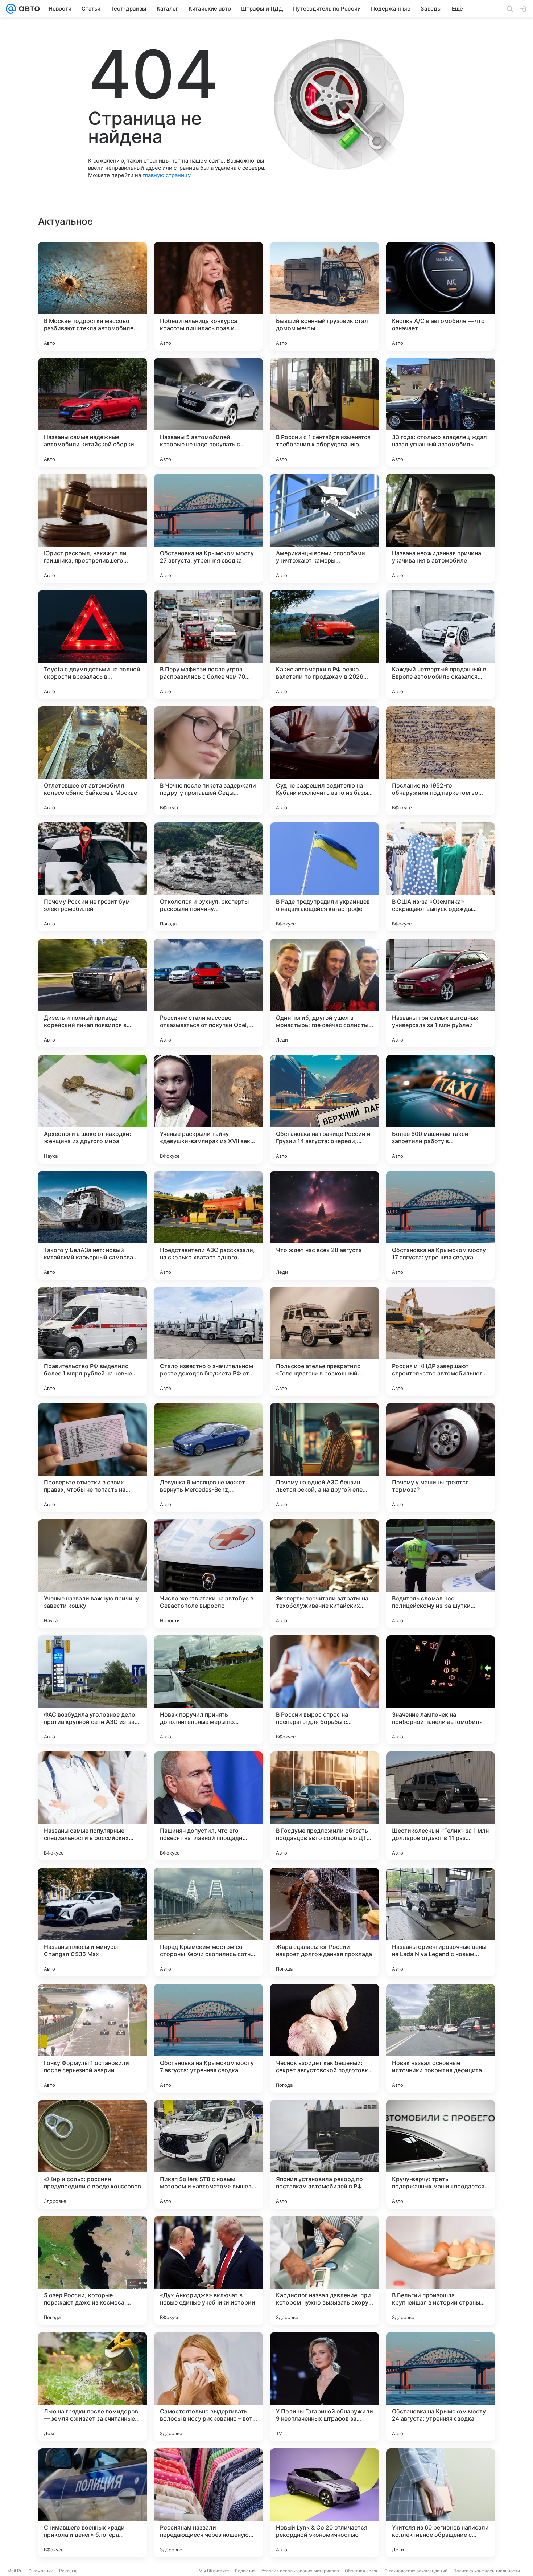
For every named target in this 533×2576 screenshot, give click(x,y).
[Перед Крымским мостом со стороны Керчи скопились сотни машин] (208, 1922)
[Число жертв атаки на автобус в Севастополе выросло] (208, 1574)
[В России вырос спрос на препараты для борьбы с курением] (325, 1690)
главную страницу (166, 175)
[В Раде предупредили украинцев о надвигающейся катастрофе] (325, 877)
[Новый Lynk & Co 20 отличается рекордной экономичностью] (325, 2503)
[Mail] (11, 9)
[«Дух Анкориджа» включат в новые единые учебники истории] (208, 2270)
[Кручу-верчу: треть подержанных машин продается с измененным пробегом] (441, 2154)
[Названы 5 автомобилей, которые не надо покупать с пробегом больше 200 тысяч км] (208, 412)
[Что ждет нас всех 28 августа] (325, 1225)
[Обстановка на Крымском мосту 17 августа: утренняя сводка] (441, 1225)
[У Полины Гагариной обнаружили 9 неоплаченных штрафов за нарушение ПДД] (325, 2387)
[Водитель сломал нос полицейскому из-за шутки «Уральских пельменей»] (441, 1574)
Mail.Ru (15, 2571)
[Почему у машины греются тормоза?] (441, 1457)
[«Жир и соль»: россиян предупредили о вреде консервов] (92, 2154)
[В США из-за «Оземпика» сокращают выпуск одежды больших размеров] (441, 877)
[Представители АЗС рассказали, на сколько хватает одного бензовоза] (208, 1225)
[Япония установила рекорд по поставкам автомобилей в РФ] (325, 2154)
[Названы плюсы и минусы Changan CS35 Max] (92, 1922)
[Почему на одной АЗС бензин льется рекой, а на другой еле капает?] (325, 1457)
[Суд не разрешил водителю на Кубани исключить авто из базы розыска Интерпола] (325, 761)
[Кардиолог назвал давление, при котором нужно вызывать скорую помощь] (325, 2270)
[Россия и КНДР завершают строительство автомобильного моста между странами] (441, 1341)
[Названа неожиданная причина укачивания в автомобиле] (441, 528)
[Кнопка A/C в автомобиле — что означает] (441, 296)
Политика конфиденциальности (487, 2571)
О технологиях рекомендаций (416, 2571)
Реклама (68, 2571)
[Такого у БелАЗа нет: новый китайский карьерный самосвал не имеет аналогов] (92, 1225)
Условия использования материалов (300, 2571)
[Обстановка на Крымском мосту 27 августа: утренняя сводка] (208, 528)
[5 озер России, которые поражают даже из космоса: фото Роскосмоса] (92, 2270)
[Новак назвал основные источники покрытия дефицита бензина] (441, 2038)
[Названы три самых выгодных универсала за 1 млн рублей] (441, 993)
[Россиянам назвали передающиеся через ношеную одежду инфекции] (208, 2503)
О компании (41, 2571)
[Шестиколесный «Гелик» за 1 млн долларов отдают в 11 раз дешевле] (441, 1806)
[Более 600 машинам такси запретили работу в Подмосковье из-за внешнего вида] (441, 1109)
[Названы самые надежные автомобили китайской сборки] (92, 412)
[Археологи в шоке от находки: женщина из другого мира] (92, 1109)
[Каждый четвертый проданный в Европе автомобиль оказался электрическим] (441, 645)
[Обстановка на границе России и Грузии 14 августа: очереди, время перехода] (325, 1109)
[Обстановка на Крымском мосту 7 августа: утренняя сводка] (208, 2038)
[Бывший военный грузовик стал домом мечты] (325, 296)
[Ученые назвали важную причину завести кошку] (92, 1574)
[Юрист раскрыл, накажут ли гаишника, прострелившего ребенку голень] (92, 528)
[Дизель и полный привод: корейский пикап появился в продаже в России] (92, 993)
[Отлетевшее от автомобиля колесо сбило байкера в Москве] (92, 761)
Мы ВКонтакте (214, 2571)
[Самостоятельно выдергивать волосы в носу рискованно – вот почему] (208, 2387)
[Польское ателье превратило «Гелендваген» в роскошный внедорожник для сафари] (325, 1341)
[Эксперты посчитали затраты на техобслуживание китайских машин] (325, 1574)
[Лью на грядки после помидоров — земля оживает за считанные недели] (92, 2387)
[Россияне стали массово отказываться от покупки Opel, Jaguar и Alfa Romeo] (208, 993)
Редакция (245, 2571)
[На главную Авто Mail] (28, 9)
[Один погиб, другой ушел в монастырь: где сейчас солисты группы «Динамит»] (325, 993)
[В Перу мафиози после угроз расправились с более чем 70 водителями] (208, 645)
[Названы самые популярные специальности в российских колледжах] (92, 1806)
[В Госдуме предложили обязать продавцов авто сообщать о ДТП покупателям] (325, 1806)
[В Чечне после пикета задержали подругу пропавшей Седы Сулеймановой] (208, 761)
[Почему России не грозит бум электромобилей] (92, 877)
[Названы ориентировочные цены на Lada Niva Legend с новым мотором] (441, 1922)
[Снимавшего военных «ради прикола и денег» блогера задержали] (92, 2503)
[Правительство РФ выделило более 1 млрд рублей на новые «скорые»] (92, 1341)
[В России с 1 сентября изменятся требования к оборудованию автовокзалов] (325, 412)
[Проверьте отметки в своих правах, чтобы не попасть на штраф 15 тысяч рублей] (92, 1457)
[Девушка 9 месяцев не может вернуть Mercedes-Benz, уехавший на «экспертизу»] (208, 1457)
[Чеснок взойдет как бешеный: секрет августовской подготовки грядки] (325, 2038)
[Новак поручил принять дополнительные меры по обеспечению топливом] (208, 1690)
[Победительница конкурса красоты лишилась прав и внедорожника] (208, 296)
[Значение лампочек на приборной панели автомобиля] (441, 1690)
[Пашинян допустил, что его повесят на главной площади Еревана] (208, 1806)
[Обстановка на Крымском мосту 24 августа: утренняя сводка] (441, 2387)
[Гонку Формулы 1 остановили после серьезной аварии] (92, 2038)
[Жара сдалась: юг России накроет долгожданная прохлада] (325, 1922)
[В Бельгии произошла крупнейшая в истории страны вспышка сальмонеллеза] (441, 2270)
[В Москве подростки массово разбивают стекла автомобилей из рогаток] (92, 296)
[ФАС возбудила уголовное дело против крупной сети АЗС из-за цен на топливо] (92, 1690)
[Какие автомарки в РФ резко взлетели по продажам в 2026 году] (325, 645)
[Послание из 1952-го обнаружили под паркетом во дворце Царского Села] (441, 761)
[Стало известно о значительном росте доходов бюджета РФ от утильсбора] (208, 1341)
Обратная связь (362, 2571)
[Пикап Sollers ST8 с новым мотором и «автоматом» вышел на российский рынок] (208, 2154)
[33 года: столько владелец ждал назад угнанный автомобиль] (441, 412)
